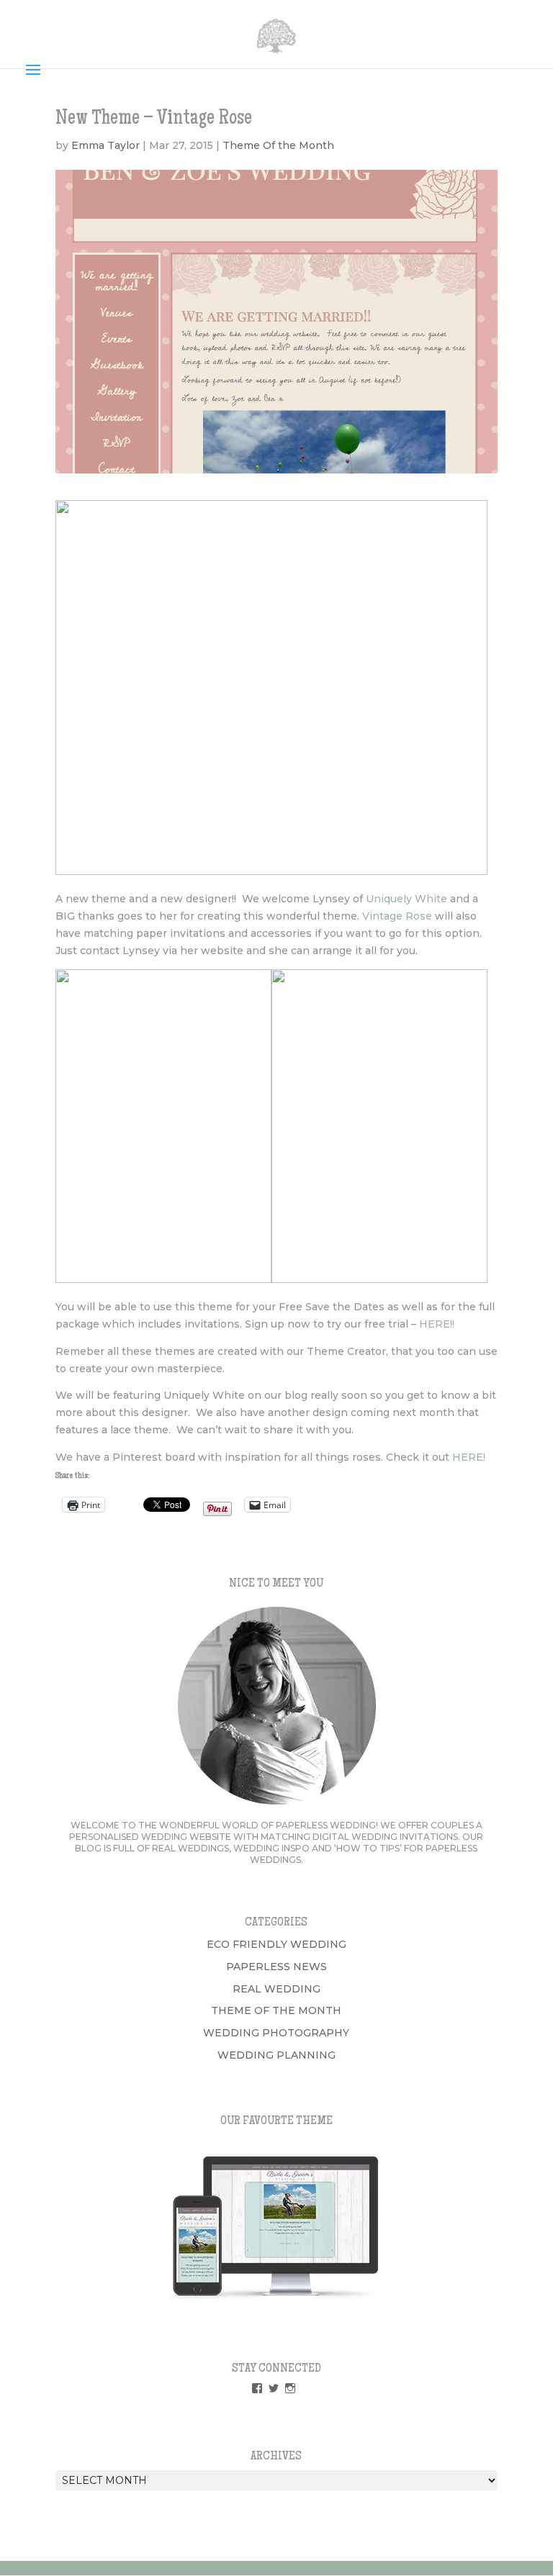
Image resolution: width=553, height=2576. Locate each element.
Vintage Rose (397, 916)
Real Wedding (276, 1989)
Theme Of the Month (278, 145)
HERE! (469, 1457)
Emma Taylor (105, 145)
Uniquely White (406, 899)
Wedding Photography (276, 2033)
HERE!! (438, 1324)
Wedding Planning (276, 2055)
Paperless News (276, 1967)
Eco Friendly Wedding (276, 1944)
